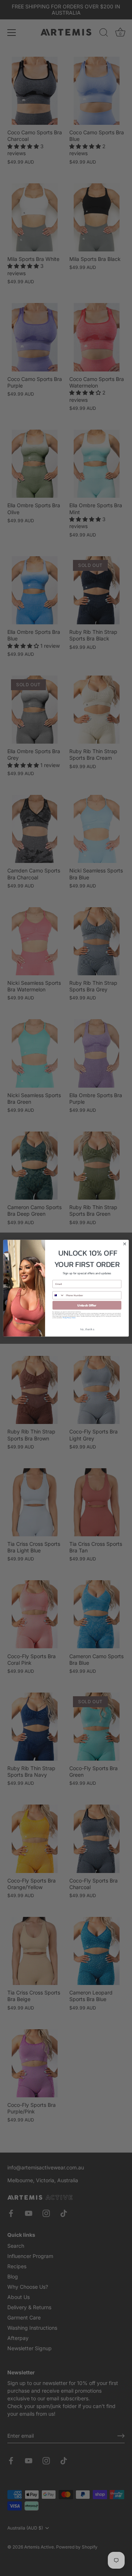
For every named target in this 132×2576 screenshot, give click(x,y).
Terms (74, 1317)
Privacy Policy (67, 1317)
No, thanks (87, 1329)
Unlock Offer (87, 1305)
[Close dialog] (124, 1244)
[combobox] (59, 1295)
